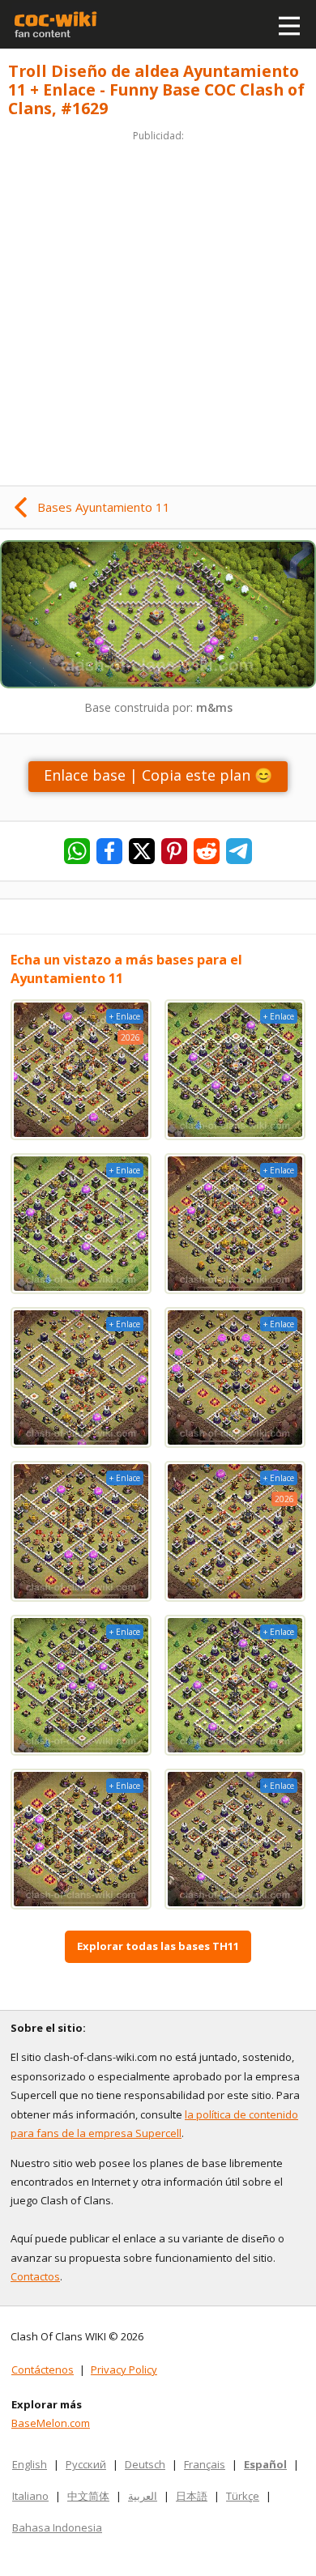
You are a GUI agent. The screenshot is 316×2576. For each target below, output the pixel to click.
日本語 (192, 2496)
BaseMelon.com (51, 2423)
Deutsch (145, 2464)
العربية (143, 2496)
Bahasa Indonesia (57, 2527)
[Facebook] (109, 851)
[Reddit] (207, 851)
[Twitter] (142, 851)
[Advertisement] (158, 303)
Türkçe (243, 2496)
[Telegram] (239, 851)
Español (265, 2464)
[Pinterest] (174, 851)
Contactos (35, 2276)
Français (205, 2464)
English (30, 2464)
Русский (86, 2464)
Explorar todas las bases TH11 (158, 1946)
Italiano (30, 2496)
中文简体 (88, 2496)
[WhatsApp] (77, 851)
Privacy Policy (124, 2369)
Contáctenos (43, 2369)
